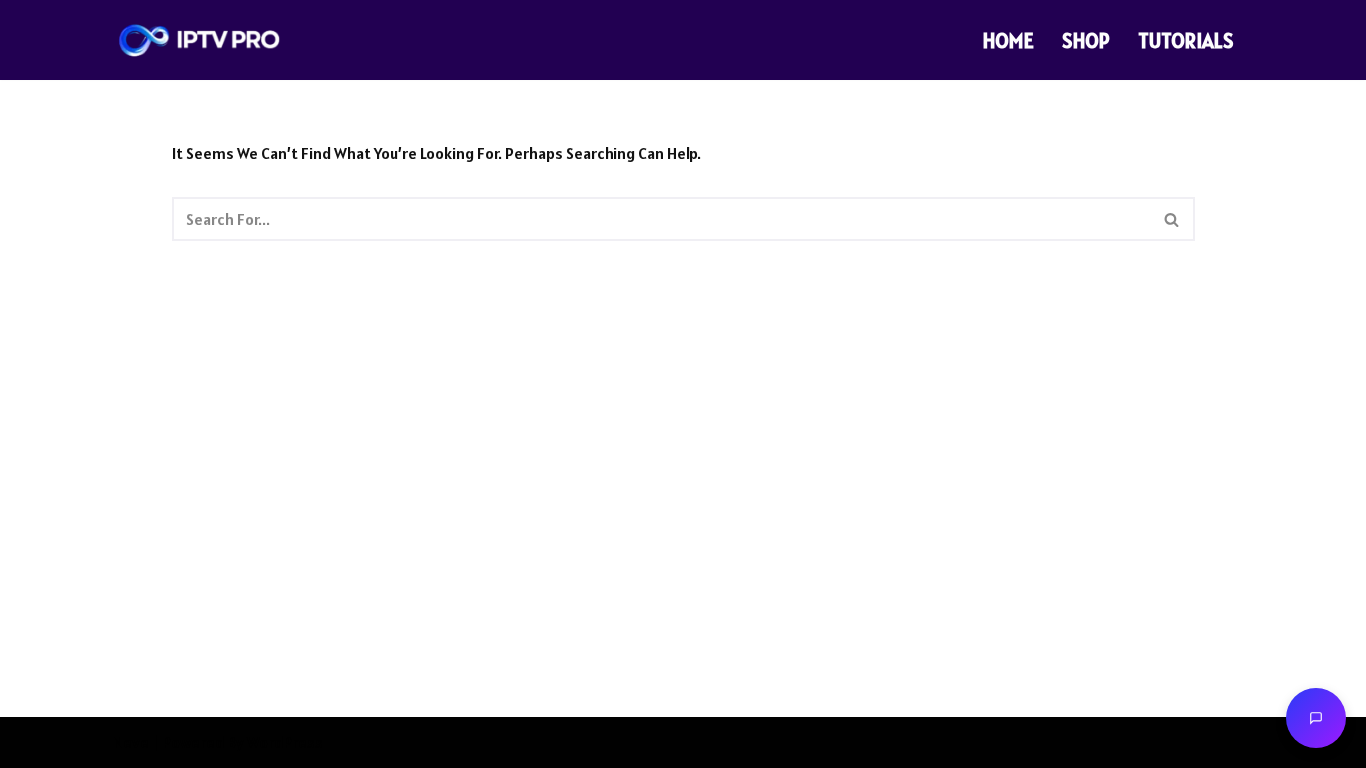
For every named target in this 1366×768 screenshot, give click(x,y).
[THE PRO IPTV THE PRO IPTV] (199, 40)
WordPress (285, 742)
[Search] (1172, 219)
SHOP (1086, 40)
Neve (131, 742)
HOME (1008, 40)
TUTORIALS (1186, 40)
